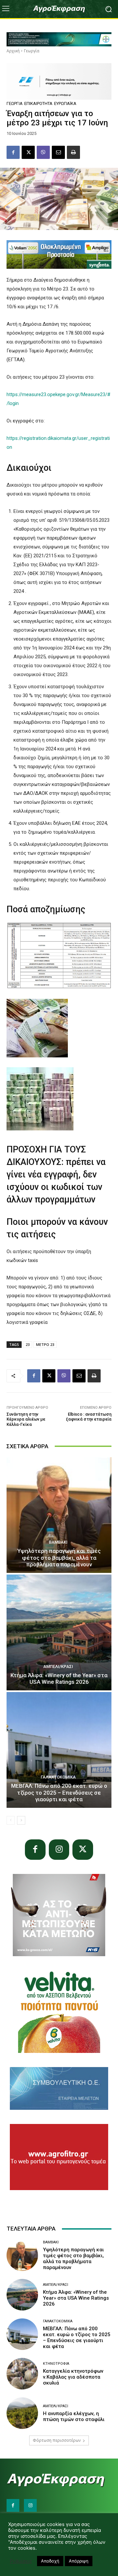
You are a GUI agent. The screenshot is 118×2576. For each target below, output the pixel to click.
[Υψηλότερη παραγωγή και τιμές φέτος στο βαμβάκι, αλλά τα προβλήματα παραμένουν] (59, 1515)
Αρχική (13, 51)
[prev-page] (11, 1820)
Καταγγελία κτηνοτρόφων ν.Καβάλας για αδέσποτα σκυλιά (73, 2377)
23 (28, 1344)
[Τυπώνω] (73, 152)
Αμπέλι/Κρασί (58, 1667)
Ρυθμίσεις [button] (21, 2561)
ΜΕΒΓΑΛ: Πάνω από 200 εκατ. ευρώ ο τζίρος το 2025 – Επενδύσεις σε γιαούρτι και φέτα (59, 1793)
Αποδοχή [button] (50, 2561)
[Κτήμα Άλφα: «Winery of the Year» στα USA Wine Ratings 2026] (59, 1632)
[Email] (58, 152)
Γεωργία (32, 51)
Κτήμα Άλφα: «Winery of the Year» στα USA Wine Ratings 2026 (59, 1679)
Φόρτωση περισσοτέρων (57, 2440)
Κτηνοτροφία (56, 2364)
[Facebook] (13, 152)
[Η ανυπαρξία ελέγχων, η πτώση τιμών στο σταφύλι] (22, 2413)
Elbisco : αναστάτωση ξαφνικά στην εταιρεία (89, 1417)
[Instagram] (59, 1850)
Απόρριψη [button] (79, 2561)
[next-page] (21, 1820)
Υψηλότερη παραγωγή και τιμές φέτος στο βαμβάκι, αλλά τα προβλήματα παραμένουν (59, 1558)
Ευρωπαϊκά (65, 103)
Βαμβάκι (58, 1542)
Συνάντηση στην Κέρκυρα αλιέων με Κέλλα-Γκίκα (26, 1419)
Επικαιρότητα (38, 103)
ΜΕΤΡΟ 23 (45, 1344)
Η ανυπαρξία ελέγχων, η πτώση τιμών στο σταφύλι (74, 2416)
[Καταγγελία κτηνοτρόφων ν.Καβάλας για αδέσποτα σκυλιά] (22, 2374)
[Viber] (43, 152)
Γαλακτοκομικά (58, 1777)
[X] (28, 152)
